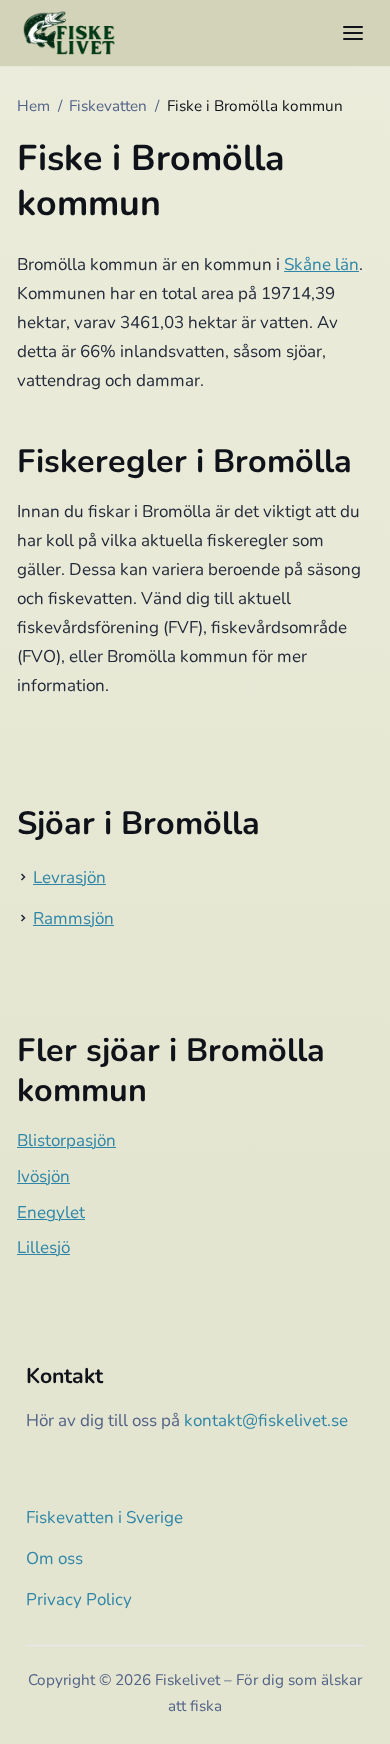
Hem (33, 106)
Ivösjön (43, 1176)
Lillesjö (43, 1247)
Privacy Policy (79, 1599)
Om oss (54, 1558)
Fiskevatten (108, 106)
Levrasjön (69, 877)
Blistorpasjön (66, 1140)
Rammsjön (73, 918)
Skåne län (321, 264)
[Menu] (353, 33)
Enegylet (51, 1212)
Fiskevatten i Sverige (104, 1517)
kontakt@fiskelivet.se (266, 1420)
